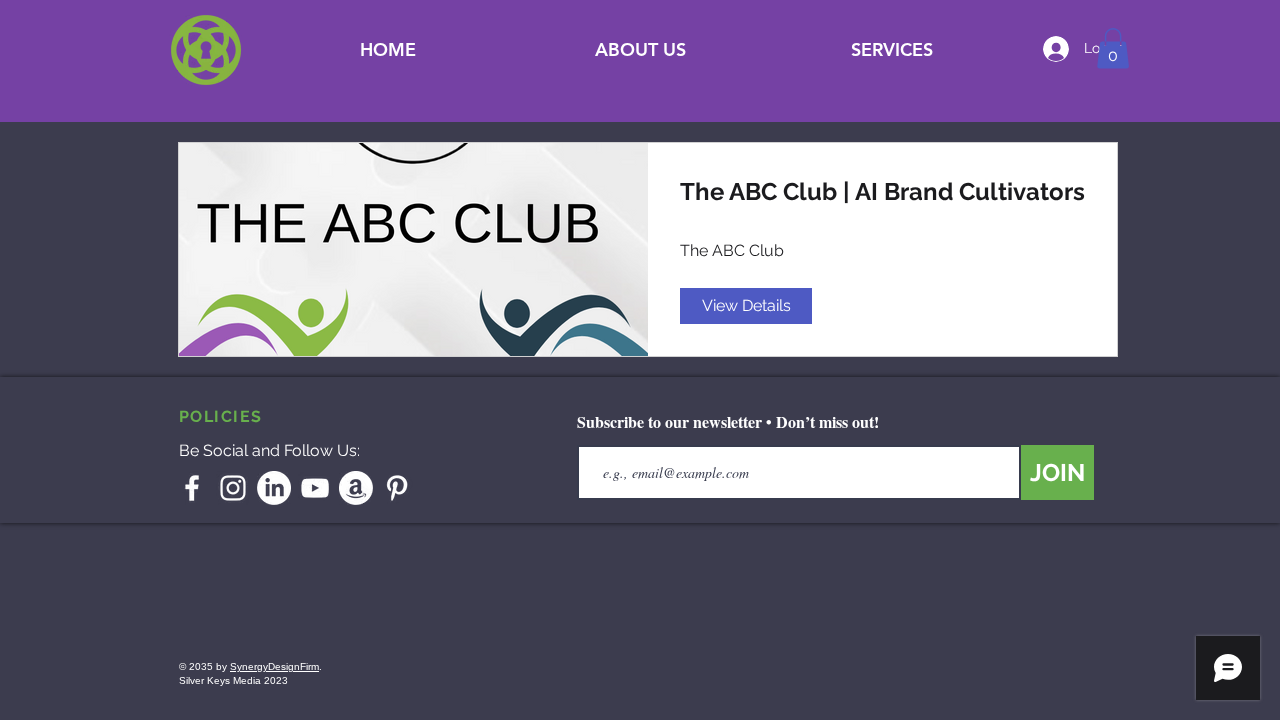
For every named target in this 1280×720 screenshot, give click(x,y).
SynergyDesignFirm (274, 666)
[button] (892, 50)
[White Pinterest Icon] (397, 488)
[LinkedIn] (274, 488)
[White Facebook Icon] (192, 488)
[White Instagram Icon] (233, 488)
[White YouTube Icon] (315, 488)
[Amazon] (356, 488)
